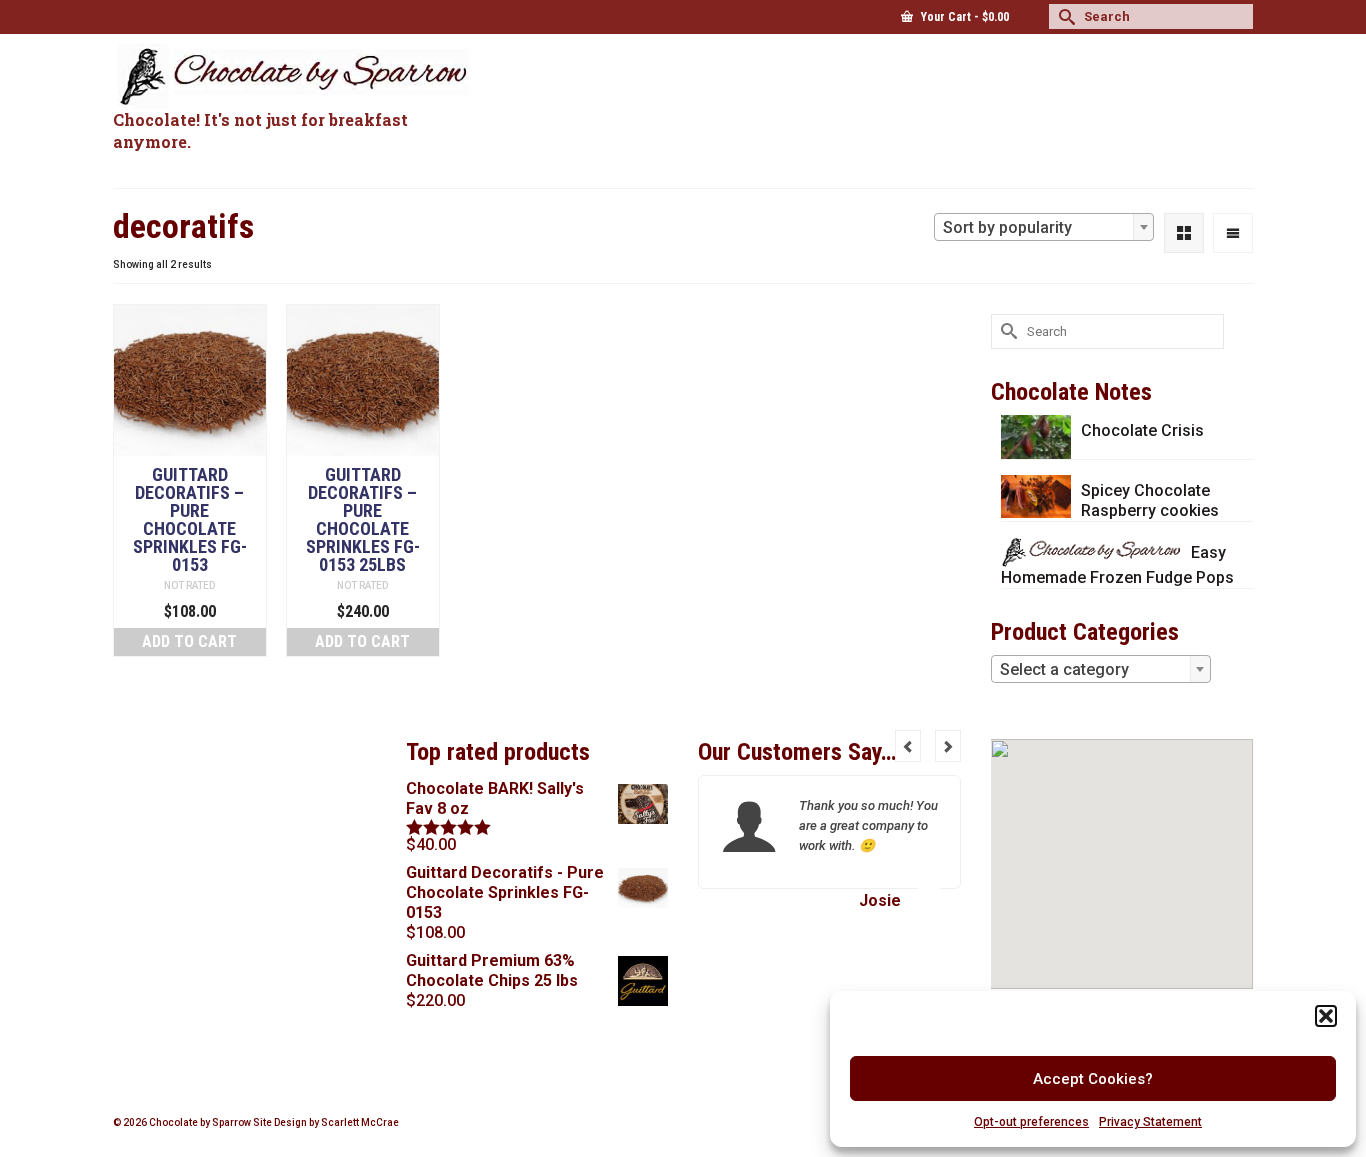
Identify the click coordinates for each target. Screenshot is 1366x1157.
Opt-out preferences (1031, 1122)
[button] (1326, 1016)
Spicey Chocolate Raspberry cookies (1150, 500)
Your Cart (963, 17)
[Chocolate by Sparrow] (293, 76)
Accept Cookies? (1093, 1079)
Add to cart (189, 641)
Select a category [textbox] (1064, 669)
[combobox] (1044, 227)
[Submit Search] (1064, 16)
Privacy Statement (1150, 1122)
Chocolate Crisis (1142, 430)
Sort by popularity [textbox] (1007, 227)
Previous (908, 746)
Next (948, 746)
